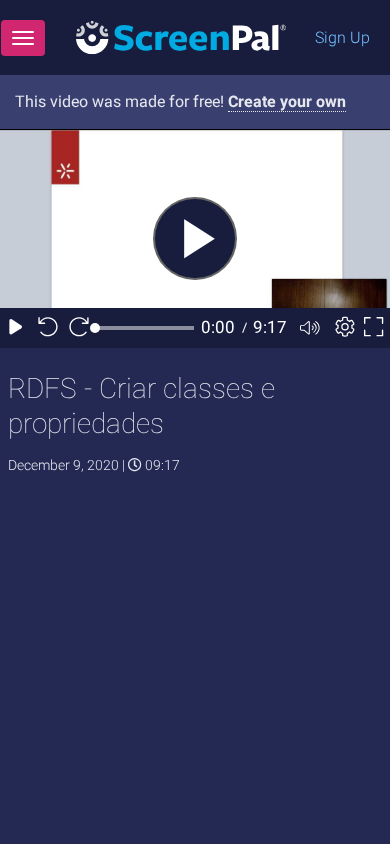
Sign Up (342, 37)
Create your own (287, 101)
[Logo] (181, 36)
